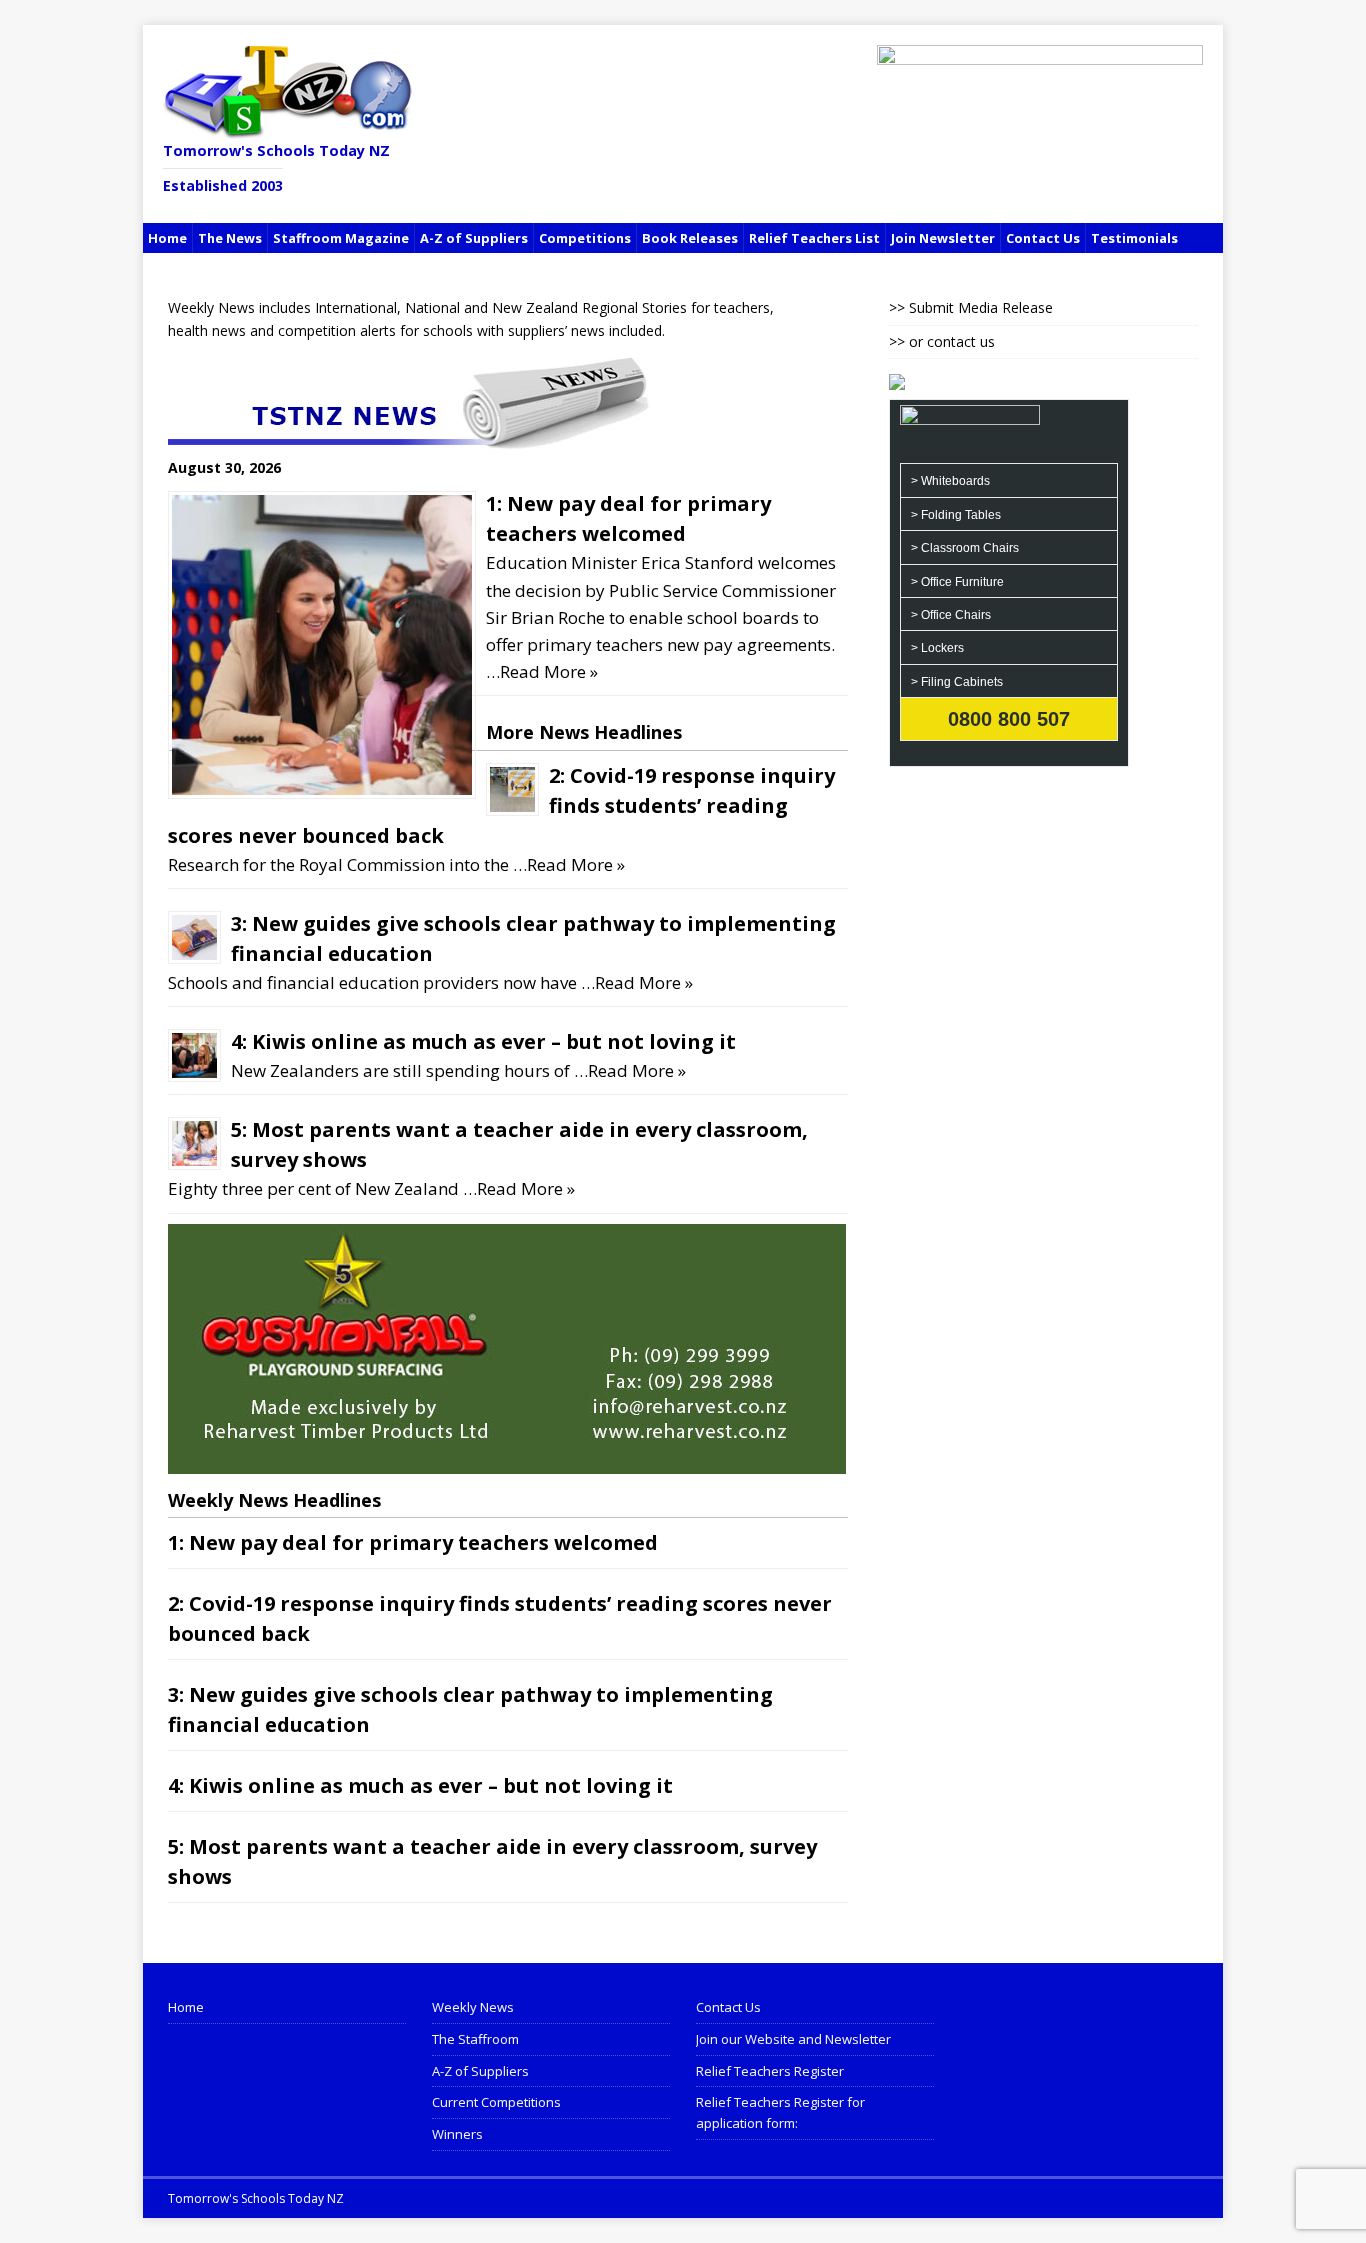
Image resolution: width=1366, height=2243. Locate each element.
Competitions (585, 238)
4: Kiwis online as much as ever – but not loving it (483, 1041)
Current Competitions (496, 2102)
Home (167, 238)
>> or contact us (942, 341)
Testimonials (1134, 238)
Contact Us (1043, 238)
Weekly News (473, 2007)
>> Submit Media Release (971, 307)
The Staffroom (475, 2039)
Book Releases (690, 238)
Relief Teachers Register (770, 2071)
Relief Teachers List (814, 238)
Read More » (549, 671)
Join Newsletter (943, 238)
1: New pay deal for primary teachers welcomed (413, 1542)
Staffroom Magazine (341, 238)
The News (230, 238)
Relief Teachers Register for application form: (780, 2112)
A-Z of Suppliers (474, 238)
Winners (457, 2134)
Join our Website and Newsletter (793, 2039)
